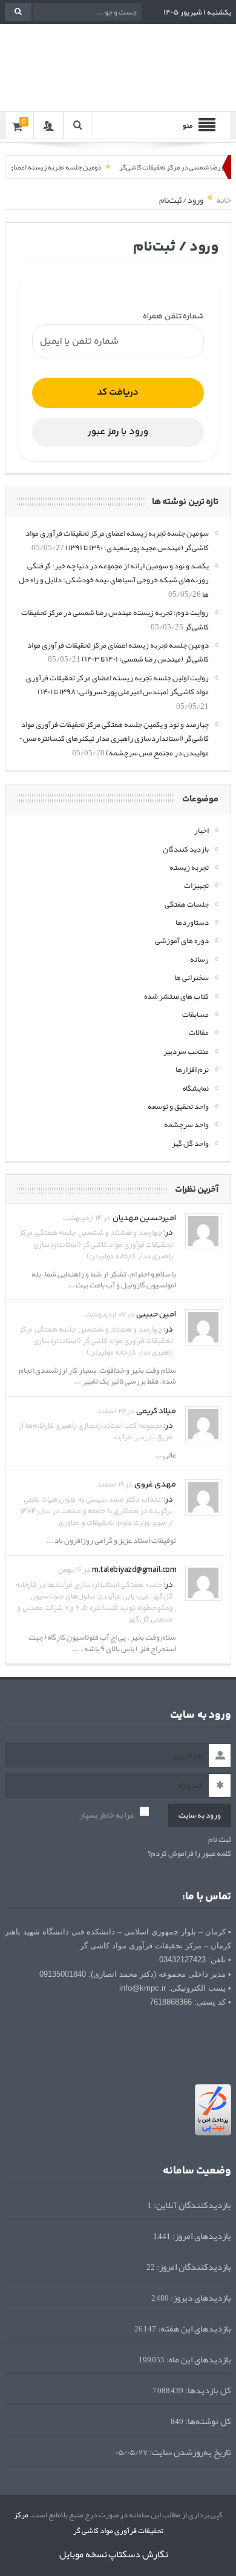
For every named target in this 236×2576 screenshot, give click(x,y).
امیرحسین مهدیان (145, 1218)
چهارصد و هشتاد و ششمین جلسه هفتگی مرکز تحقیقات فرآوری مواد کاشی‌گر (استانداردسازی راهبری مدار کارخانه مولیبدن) (96, 1245)
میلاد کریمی (156, 1411)
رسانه (199, 959)
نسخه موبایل (83, 2554)
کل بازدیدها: (207, 2390)
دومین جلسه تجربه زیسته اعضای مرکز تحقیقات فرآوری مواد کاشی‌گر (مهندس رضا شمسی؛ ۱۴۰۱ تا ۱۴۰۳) (118, 652)
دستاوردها (192, 922)
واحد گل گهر (190, 1143)
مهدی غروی (156, 1485)
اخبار (202, 830)
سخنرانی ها (192, 977)
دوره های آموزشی (182, 941)
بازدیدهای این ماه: (198, 2360)
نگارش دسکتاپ (138, 2554)
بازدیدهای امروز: (201, 2236)
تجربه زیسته (189, 867)
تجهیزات (196, 885)
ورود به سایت (200, 1815)
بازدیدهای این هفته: (194, 2329)
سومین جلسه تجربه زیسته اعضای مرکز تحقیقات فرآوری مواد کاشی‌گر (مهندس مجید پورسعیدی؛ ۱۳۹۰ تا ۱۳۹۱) (117, 540)
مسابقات (195, 1014)
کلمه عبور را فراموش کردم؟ (189, 1854)
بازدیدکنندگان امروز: (193, 2267)
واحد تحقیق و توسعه (178, 1106)
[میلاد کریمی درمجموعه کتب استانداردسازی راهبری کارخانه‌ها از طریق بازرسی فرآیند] (203, 1427)
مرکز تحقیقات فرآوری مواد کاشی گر (89, 2523)
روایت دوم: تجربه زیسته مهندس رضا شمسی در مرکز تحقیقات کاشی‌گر (115, 619)
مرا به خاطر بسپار (107, 1815)
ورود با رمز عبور (118, 432)
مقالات (199, 1033)
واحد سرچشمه (186, 1125)
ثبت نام (220, 1840)
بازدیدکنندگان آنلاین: (192, 2205)
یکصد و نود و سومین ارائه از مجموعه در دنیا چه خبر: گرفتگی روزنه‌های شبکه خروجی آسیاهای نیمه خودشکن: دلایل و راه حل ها (114, 580)
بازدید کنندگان (186, 849)
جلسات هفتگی (187, 904)
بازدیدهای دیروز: (200, 2298)
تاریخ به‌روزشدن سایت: (189, 2452)
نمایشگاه (196, 1088)
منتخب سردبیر (186, 1051)
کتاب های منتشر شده (176, 996)
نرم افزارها (192, 1069)
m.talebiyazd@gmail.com (134, 1570)
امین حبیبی (156, 1315)
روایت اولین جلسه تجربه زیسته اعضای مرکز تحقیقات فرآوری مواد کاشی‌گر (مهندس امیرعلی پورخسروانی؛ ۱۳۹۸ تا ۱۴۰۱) (117, 685)
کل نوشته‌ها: (207, 2421)
